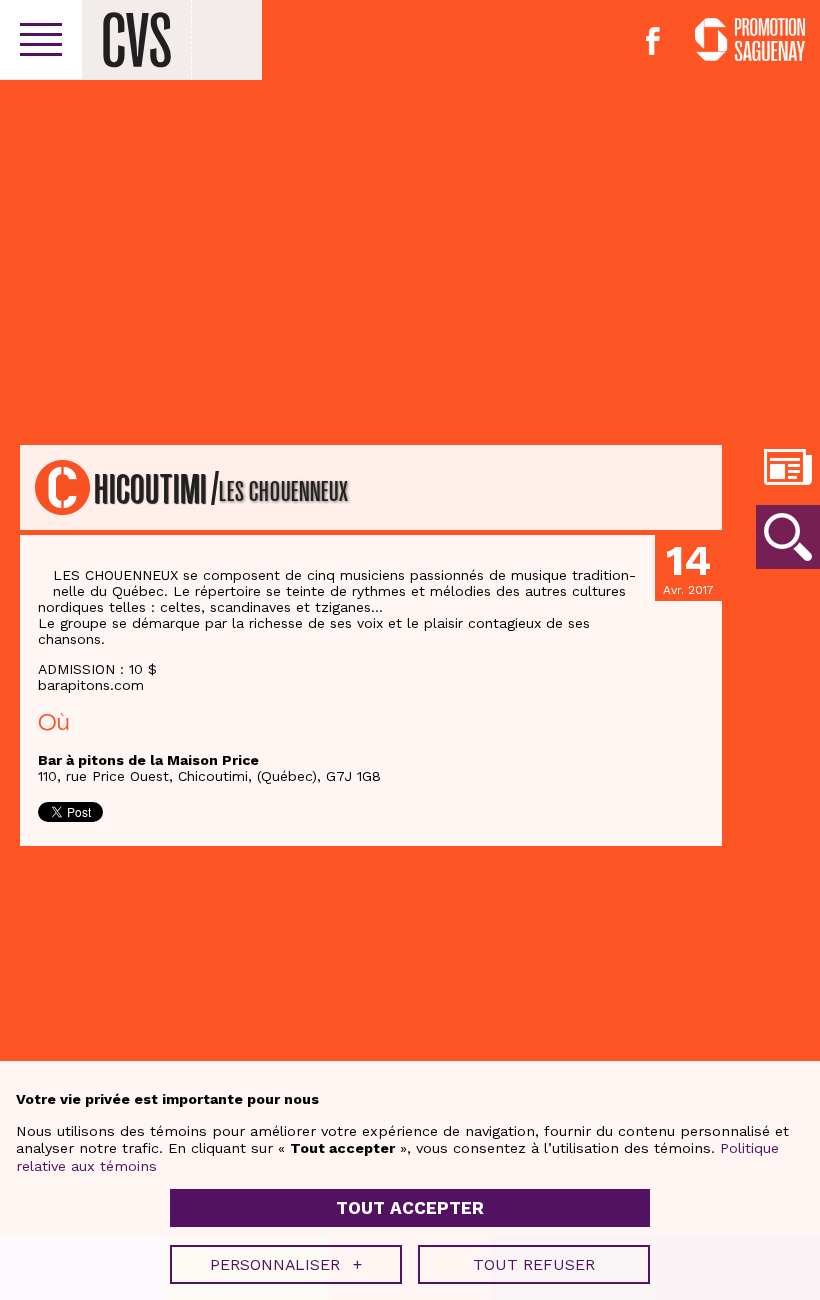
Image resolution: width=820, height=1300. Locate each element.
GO (788, 537)
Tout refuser (534, 1264)
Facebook (653, 41)
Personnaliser (286, 1264)
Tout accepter (410, 1208)
